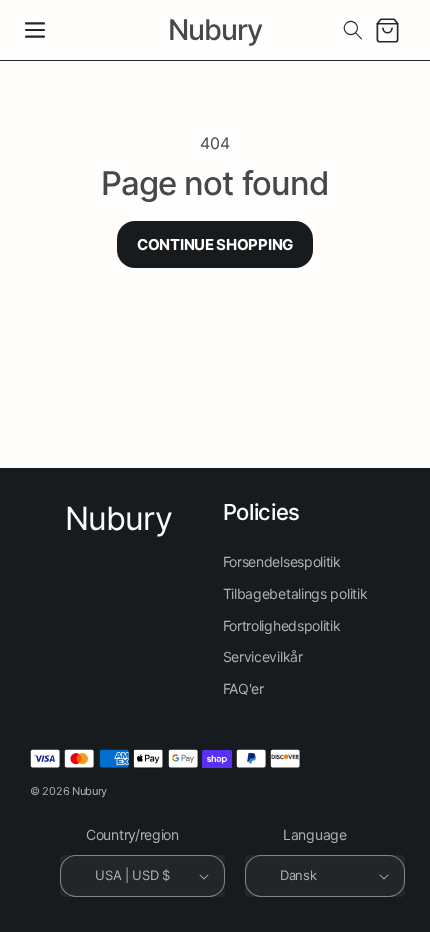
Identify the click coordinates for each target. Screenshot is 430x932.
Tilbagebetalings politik (295, 593)
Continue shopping (215, 244)
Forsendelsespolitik (282, 561)
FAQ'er (243, 688)
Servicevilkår (263, 656)
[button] (35, 30)
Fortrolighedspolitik (282, 625)
